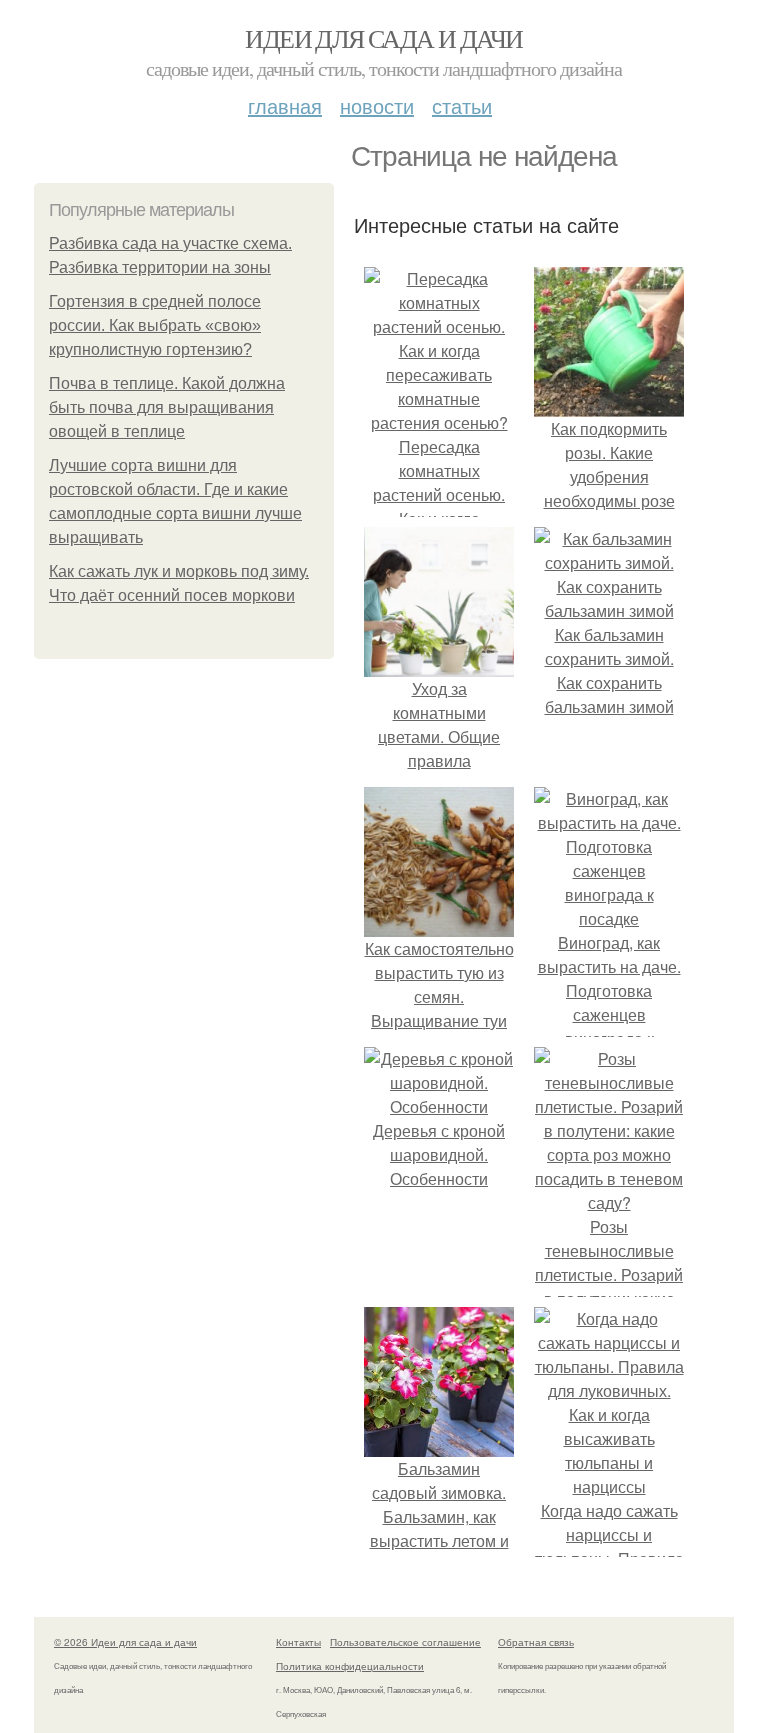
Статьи (462, 105)
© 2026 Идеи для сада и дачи (125, 1642)
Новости (377, 105)
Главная (285, 105)
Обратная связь (536, 1642)
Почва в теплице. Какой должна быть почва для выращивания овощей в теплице (167, 407)
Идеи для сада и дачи (383, 38)
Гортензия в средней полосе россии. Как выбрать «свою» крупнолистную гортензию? (155, 325)
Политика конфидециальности (350, 1666)
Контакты (298, 1642)
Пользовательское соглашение (405, 1642)
